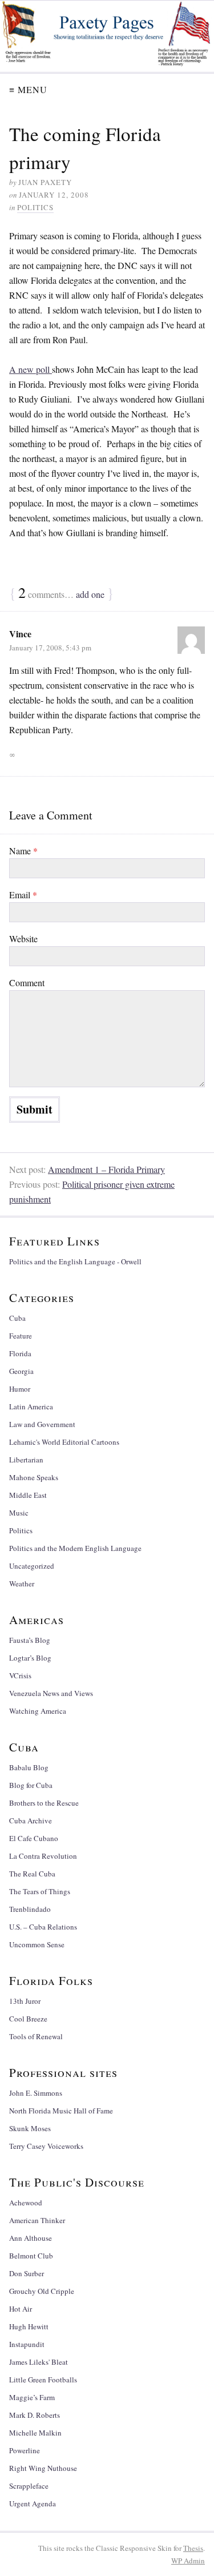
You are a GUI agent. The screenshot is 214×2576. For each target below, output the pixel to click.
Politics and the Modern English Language (75, 1548)
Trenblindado (30, 1909)
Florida (20, 1353)
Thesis (193, 2548)
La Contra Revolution (43, 1856)
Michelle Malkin (35, 2433)
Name (23, 851)
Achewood (26, 2203)
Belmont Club (31, 2256)
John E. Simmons (36, 2093)
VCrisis (20, 1675)
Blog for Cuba (31, 1785)
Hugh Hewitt (29, 2326)
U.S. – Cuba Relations (43, 1927)
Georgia (21, 1371)
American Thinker (37, 2220)
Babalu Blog (29, 1767)
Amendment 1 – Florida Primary (106, 1169)
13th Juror (25, 2001)
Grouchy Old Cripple (42, 2291)
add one (90, 594)
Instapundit (27, 2344)
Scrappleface (29, 2486)
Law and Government (42, 1424)
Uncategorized (32, 1566)
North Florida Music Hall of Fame (61, 2111)
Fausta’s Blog (30, 1640)
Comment (27, 982)
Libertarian (26, 1460)
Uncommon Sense (37, 1944)
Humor (20, 1389)
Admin (188, 2561)
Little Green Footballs (43, 2380)
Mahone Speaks (34, 1477)
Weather (22, 1584)
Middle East (28, 1495)
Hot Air (21, 2309)
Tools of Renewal (36, 2036)
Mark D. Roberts (35, 2415)
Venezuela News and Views (51, 1693)
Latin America (31, 1406)
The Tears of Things (40, 1891)
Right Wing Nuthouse (43, 2468)
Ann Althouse (31, 2238)
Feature (21, 1336)
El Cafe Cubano (34, 1838)
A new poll (31, 369)
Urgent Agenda (33, 2503)
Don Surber (27, 2273)
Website (23, 939)
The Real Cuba (32, 1874)
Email (23, 895)
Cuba (17, 1318)
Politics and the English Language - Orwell (75, 1261)
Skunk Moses (30, 2128)
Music (19, 1513)
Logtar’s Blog (30, 1658)
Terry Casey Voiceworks (46, 2146)
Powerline (25, 2450)
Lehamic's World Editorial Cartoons (64, 1442)
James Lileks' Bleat (39, 2362)
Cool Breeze (28, 2019)
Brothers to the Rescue (44, 1803)
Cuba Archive (31, 1821)
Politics (35, 207)
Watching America (38, 1711)
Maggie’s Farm (32, 2397)
